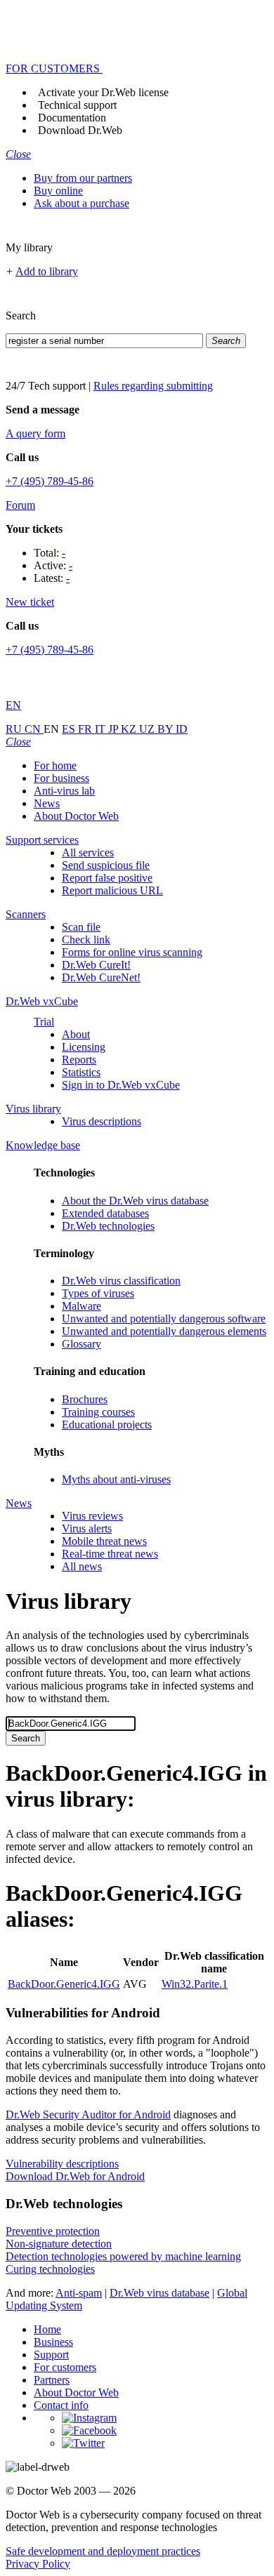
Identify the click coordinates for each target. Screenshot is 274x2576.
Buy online (58, 191)
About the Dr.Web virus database (135, 1201)
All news (82, 1566)
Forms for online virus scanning (132, 952)
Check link (86, 940)
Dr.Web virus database (159, 2293)
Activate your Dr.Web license (103, 92)
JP (115, 729)
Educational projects (107, 1425)
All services (88, 852)
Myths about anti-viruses (116, 1479)
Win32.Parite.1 (195, 1984)
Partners (52, 2380)
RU (15, 729)
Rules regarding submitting (153, 386)
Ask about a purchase (81, 203)
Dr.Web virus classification (121, 1281)
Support (51, 2355)
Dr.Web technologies (108, 1226)
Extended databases (105, 1213)
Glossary (81, 1344)
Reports (79, 1060)
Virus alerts (87, 1528)
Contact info (61, 2405)
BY (167, 729)
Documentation (72, 118)
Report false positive (107, 878)
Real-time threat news (110, 1554)
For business (61, 778)
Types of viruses (98, 1293)
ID (182, 729)
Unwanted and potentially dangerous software (164, 1319)
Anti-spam (79, 2293)
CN (34, 729)
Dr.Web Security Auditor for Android (88, 2114)
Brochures (85, 1399)
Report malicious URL (112, 890)
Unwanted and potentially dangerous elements (164, 1331)
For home (55, 765)
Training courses (98, 1412)
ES (70, 729)
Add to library (47, 271)
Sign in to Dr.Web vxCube (121, 1085)
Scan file (81, 927)
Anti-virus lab (64, 791)
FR (86, 729)
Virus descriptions (102, 1121)
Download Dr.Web (80, 130)
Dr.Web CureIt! (96, 965)
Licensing (84, 1047)
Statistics (81, 1072)
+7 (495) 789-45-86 (50, 481)
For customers (65, 2367)
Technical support (77, 105)
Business (53, 2342)
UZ (148, 729)
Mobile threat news (104, 1541)
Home (47, 2329)
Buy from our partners (83, 178)
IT (102, 729)
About (76, 1034)
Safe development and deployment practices (103, 2551)
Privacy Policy (38, 2564)
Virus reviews (92, 1516)
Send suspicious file (106, 865)
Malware (81, 1306)
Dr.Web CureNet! (101, 977)
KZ (130, 729)
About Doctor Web (76, 816)
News (47, 803)
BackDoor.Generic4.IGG (64, 1984)
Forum (20, 505)
